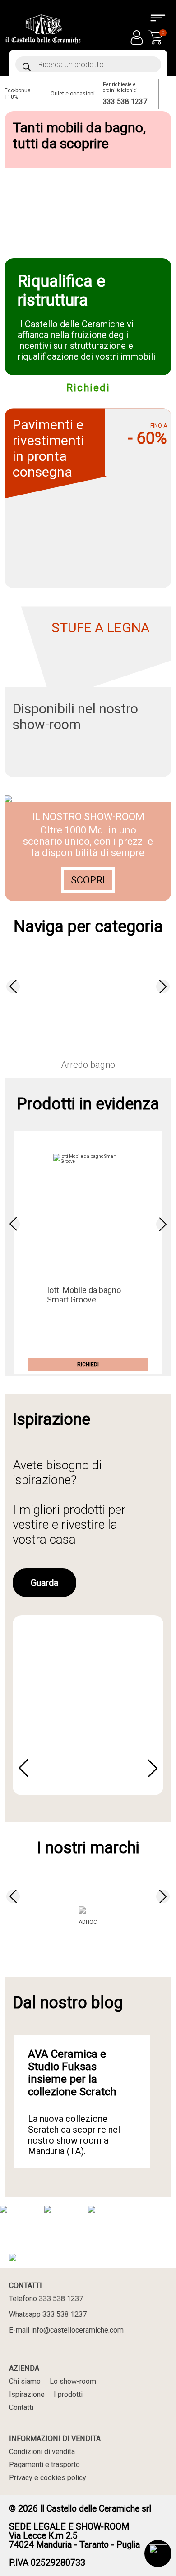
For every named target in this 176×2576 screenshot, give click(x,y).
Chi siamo (25, 2381)
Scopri (88, 880)
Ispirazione (27, 2394)
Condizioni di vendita (42, 2452)
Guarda (44, 1583)
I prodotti (68, 2394)
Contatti (21, 2407)
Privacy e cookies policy (48, 2478)
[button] (13, 986)
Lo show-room (73, 2381)
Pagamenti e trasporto (44, 2465)
